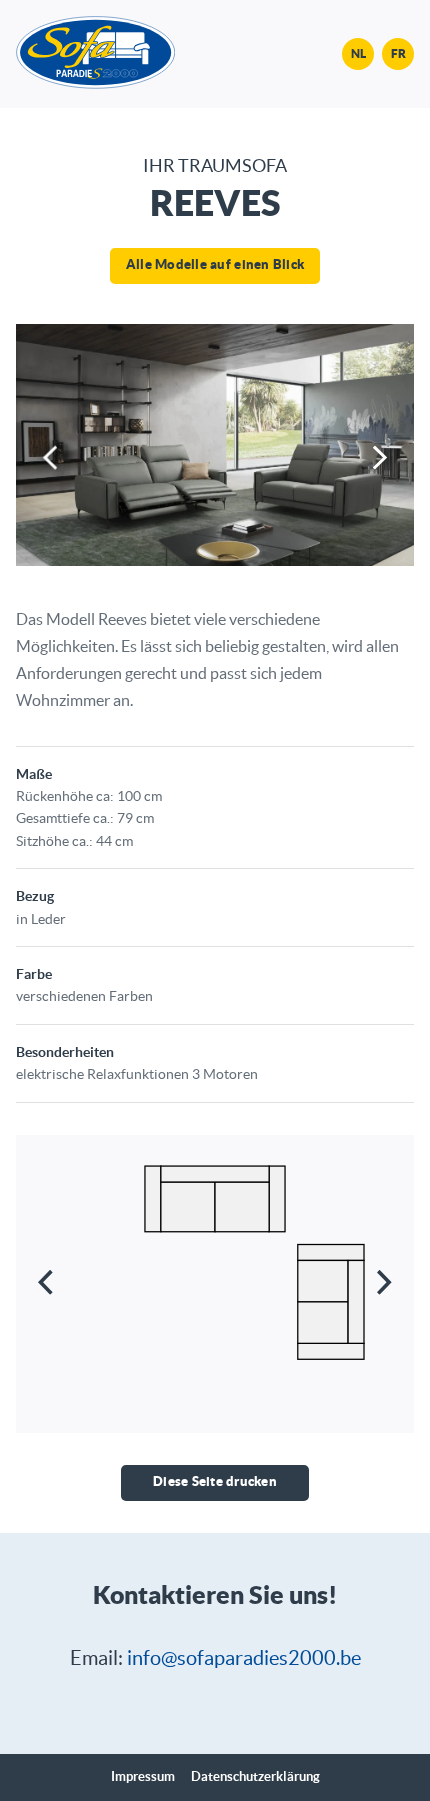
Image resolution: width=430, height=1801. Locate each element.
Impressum (143, 1777)
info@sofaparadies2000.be (244, 1658)
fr (398, 53)
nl (358, 53)
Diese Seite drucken (215, 1481)
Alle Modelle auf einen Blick (215, 264)
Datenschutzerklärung (255, 1777)
